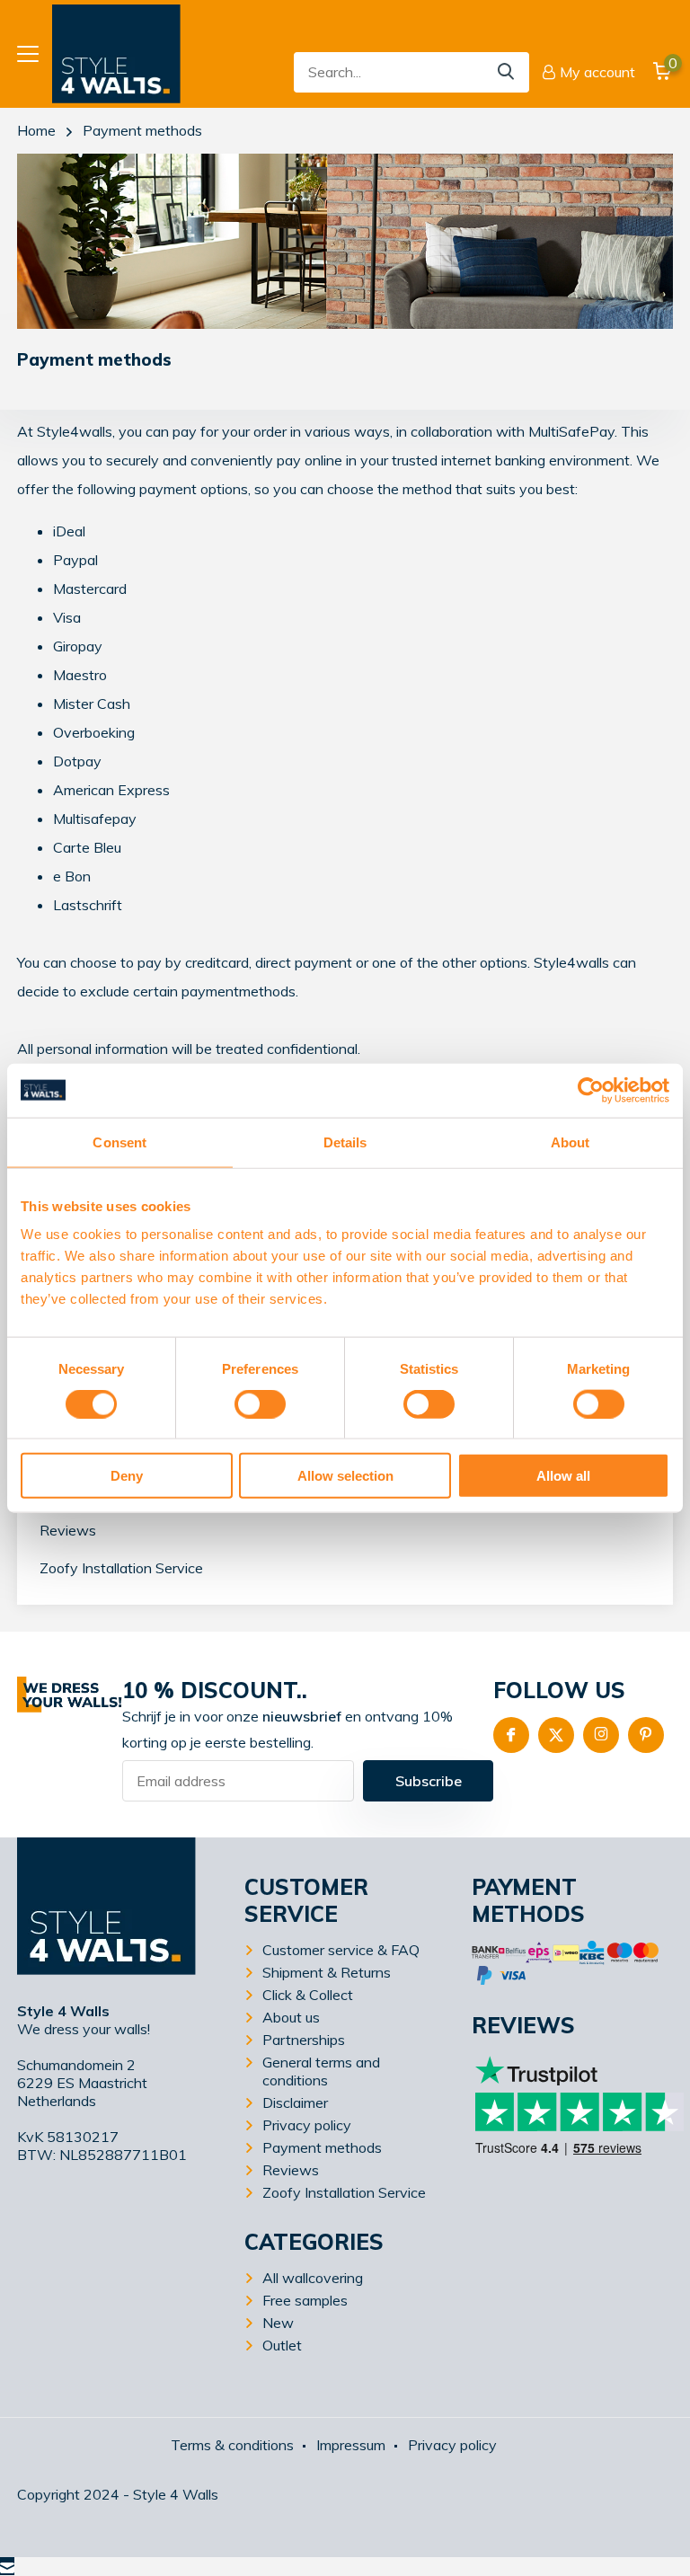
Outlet (282, 2345)
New (278, 2323)
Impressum (351, 2445)
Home (36, 130)
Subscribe (429, 1781)
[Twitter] (556, 1735)
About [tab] (571, 1142)
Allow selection (345, 1476)
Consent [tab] (119, 1142)
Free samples (305, 2300)
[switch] (260, 1403)
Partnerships (304, 2040)
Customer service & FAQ (341, 1950)
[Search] (507, 72)
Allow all (563, 1476)
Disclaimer (295, 2102)
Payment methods (322, 2147)
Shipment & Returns (327, 1972)
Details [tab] (345, 1142)
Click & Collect (308, 1995)
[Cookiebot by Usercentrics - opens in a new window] (591, 1090)
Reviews (68, 1530)
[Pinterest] (646, 1735)
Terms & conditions (232, 2445)
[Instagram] (601, 1735)
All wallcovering (313, 2278)
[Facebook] (511, 1735)
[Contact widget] (7, 2566)
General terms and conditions (321, 2071)
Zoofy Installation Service (121, 1568)
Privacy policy (307, 2125)
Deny (127, 1476)
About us (291, 2017)
